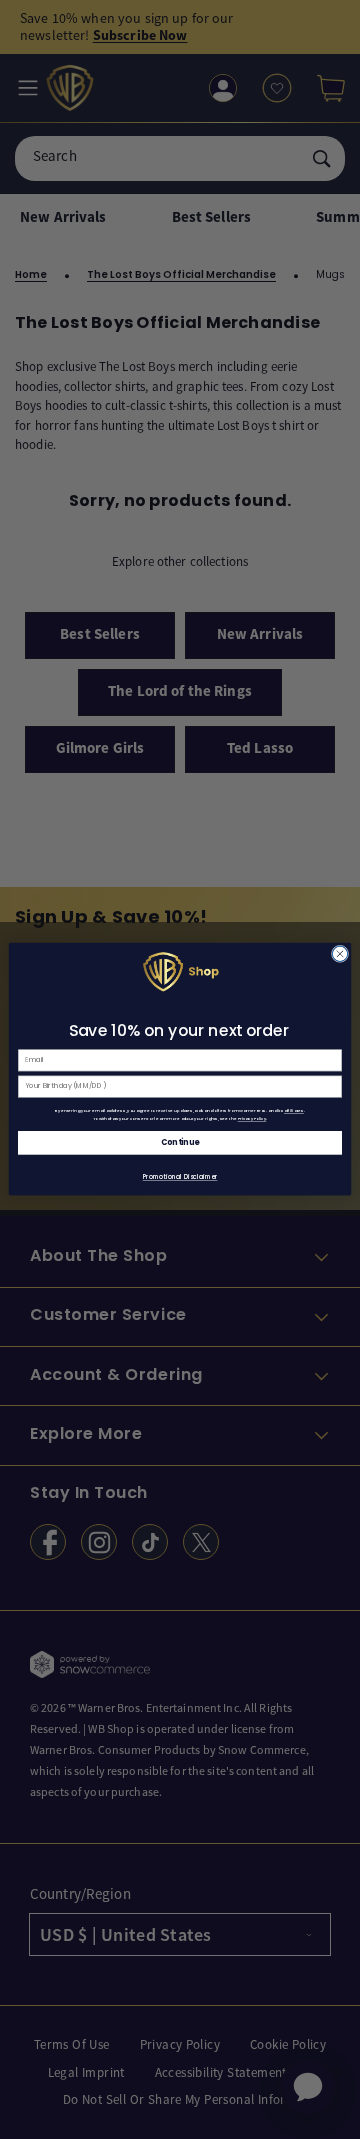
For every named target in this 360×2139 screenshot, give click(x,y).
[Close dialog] (339, 953)
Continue (180, 1143)
